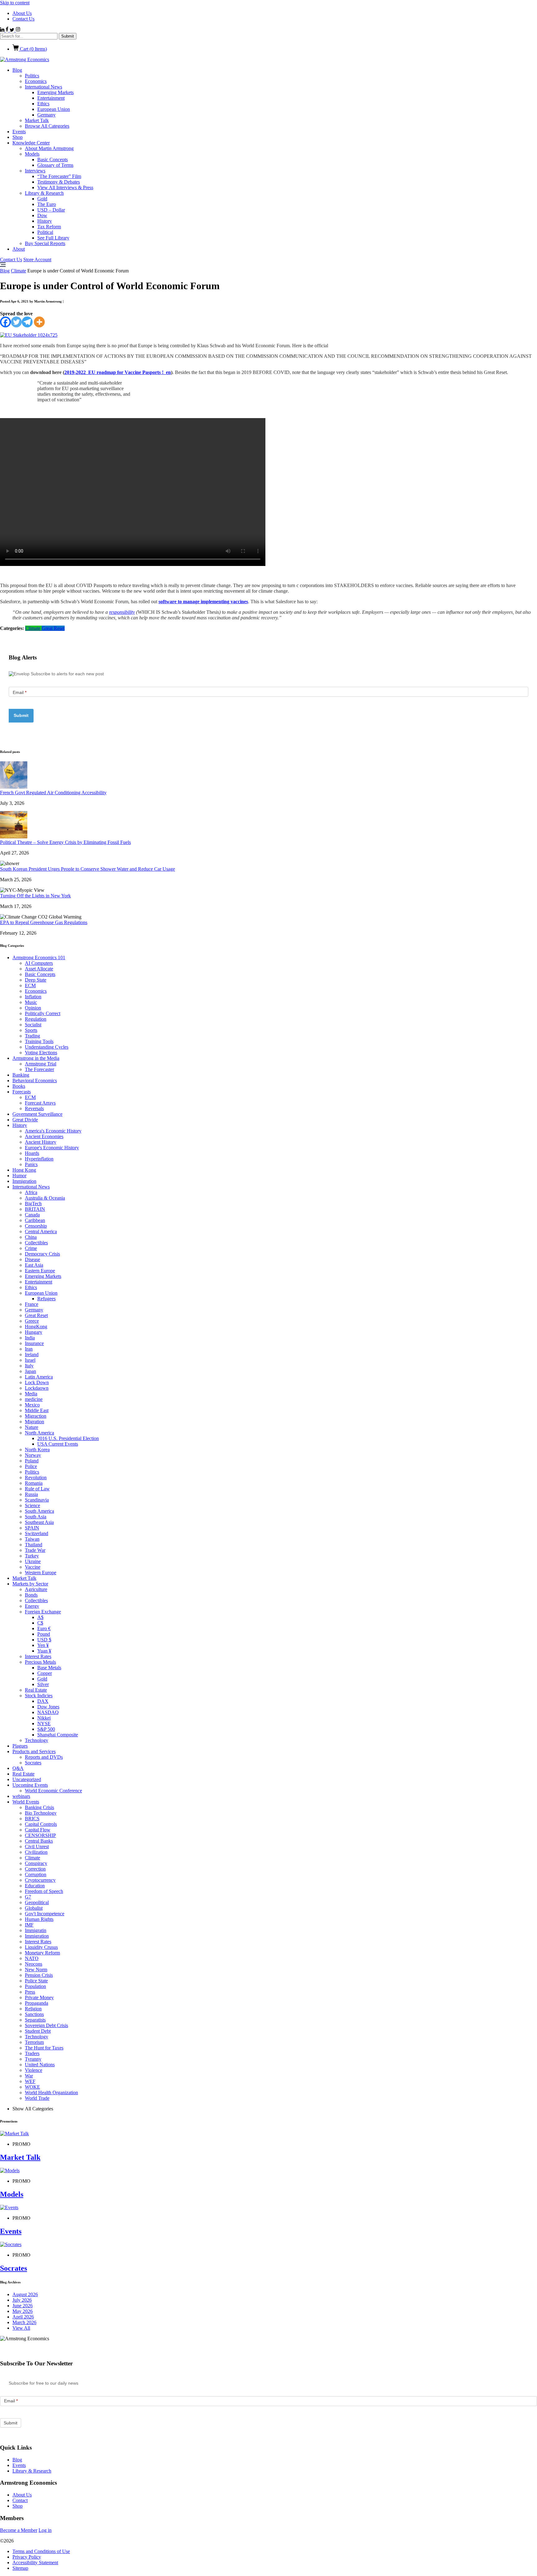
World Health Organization (51, 2093)
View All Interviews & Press (65, 187)
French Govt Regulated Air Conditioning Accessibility (53, 793)
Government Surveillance (37, 1114)
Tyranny (33, 2059)
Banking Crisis (39, 1807)
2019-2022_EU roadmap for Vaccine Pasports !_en (118, 372)
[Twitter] (16, 322)
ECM (30, 985)
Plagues (20, 1746)
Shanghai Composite (58, 1735)
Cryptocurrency (40, 1880)
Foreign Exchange (43, 1612)
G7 (28, 1897)
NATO (32, 1958)
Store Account (37, 260)
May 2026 (23, 2311)
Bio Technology (41, 1813)
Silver (43, 1684)
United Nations (40, 2065)
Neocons (34, 1964)
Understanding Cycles (47, 1047)
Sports (31, 1030)
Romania (34, 1483)
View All (21, 2328)
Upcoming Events (30, 1785)
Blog (17, 70)
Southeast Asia (39, 1522)
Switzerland (37, 1533)
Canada (32, 1215)
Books (19, 1086)
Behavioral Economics (35, 1081)
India (30, 1338)
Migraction (36, 1416)
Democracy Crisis (42, 1254)
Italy (29, 1366)
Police (31, 1466)
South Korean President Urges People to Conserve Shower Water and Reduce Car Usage (87, 869)
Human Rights (39, 1919)
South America (39, 1511)
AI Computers (39, 963)
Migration (34, 1422)
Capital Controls (41, 1824)
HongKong (36, 1327)
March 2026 (24, 2322)
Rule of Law (37, 1489)
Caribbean (35, 1220)
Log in (45, 2530)
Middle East (37, 1410)
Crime (31, 1248)
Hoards (32, 1153)
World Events (26, 1802)
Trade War (35, 1550)
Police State (36, 1981)
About (19, 249)
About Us (22, 13)
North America (39, 1433)
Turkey (32, 1556)
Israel (30, 1360)
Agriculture (36, 1589)
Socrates (33, 1763)
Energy (32, 1606)
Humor (19, 1176)
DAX (43, 1701)
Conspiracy (36, 1863)
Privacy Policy (27, 2557)
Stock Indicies (39, 1696)
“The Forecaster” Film (59, 176)
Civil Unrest (37, 1847)
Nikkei (44, 1718)
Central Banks (39, 1841)
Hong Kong (24, 1170)
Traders (32, 2053)
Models (32, 154)
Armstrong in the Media (36, 1058)
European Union (54, 109)
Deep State (36, 980)
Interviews (35, 171)
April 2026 (23, 2317)
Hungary (34, 1332)
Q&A (18, 1768)
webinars (21, 1796)
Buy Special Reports (45, 243)
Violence (34, 2070)
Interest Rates (38, 1656)
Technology (37, 1740)
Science (32, 1505)
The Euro (47, 204)
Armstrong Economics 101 (39, 957)
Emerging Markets (55, 92)
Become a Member (19, 2530)
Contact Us (23, 19)
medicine (34, 1399)
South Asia (36, 1517)
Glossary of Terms (55, 165)
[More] (39, 322)
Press (30, 1992)
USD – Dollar (51, 210)
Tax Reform (49, 227)
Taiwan (32, 1539)
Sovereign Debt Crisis (46, 2025)
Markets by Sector (30, 1584)
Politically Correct (43, 1013)
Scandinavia (37, 1500)
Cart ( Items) (33, 49)
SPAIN (32, 1528)
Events (19, 132)
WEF (30, 2081)
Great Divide (25, 1120)
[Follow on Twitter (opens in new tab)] (13, 30)
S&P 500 (46, 1729)
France (32, 1304)
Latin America (39, 1377)
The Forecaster (39, 1069)
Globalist (34, 1908)
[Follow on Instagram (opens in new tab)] (18, 30)
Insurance (34, 1343)
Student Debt (38, 2031)
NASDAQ (48, 1712)
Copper (45, 1673)
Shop (18, 137)
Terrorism (34, 2042)
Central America (41, 1231)
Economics (36, 81)
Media (31, 1394)
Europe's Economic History (52, 1148)
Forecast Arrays (40, 1103)
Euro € (44, 1628)
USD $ (44, 1640)
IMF (29, 1925)
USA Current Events (58, 1444)
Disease (32, 1259)
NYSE (44, 1723)
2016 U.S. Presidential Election (68, 1438)
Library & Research (44, 193)
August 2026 (25, 2294)
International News (44, 87)
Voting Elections (41, 1053)
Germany (46, 115)
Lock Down (37, 1382)
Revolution (36, 1477)
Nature (32, 1427)
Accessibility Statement (35, 2562)
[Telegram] (27, 322)
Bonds (31, 1595)
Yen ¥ (43, 1645)
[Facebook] (5, 322)
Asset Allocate (39, 969)
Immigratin (36, 1930)
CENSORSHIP (40, 1835)
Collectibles (36, 1243)
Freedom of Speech (44, 1891)
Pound (44, 1634)
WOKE (32, 2087)
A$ (40, 1617)
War (29, 2076)
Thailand (34, 1545)
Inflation (33, 997)
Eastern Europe (40, 1271)
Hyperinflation (39, 1159)
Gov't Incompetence (45, 1914)
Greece (32, 1321)
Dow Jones (48, 1707)
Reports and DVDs (44, 1757)
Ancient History (41, 1142)
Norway (33, 1455)
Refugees (46, 1299)
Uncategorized (27, 1779)
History (45, 221)
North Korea (37, 1450)
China (31, 1237)
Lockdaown (37, 1388)
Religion (33, 2009)
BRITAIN (35, 1209)
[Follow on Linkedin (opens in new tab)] (3, 30)
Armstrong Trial (41, 1064)
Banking (21, 1075)
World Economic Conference (53, 1791)
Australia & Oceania (45, 1198)
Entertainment (51, 98)
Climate (18, 271)
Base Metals (49, 1668)
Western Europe (41, 1573)
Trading (32, 1036)
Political (45, 232)
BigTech (33, 1204)
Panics (31, 1164)
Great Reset (53, 628)
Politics (32, 76)
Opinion (33, 1008)
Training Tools (39, 1041)
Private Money (39, 1997)
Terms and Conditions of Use (41, 2551)
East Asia (34, 1265)
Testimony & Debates (59, 182)
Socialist (33, 1025)
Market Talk (37, 120)
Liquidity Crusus (41, 1947)
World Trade (37, 2098)
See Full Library (53, 238)
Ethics (43, 104)
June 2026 (23, 2306)
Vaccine (33, 1567)
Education (35, 1886)
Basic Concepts (53, 160)
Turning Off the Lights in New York (35, 896)
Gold (42, 199)
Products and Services (34, 1751)
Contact (20, 2500)
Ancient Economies (44, 1136)
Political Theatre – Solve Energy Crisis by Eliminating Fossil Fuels (65, 842)
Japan (30, 1371)
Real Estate (36, 1690)
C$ (40, 1623)
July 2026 (22, 2300)
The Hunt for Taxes (44, 2048)
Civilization (36, 1852)
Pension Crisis (39, 1975)
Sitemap (20, 2568)
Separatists (35, 2020)
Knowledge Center (31, 143)
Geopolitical (37, 1902)
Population (35, 1986)
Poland (32, 1461)
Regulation (36, 1019)
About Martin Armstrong (49, 148)
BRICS (32, 1819)
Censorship (36, 1226)
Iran (29, 1349)
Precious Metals (40, 1662)
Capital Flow (38, 1830)
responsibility (122, 612)
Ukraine (33, 1561)
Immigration (24, 1181)
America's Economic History (53, 1131)
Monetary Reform (42, 1953)
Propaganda (37, 2003)
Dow (42, 215)
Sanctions (34, 2014)
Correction (35, 1869)
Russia (31, 1494)
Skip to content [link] (15, 3)
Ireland (32, 1354)
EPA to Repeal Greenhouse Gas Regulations (44, 922)
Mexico (32, 1405)
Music (31, 1002)
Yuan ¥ (44, 1651)
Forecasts (22, 1092)
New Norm (36, 1970)
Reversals (34, 1108)
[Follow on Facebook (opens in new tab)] (8, 30)
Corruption (36, 1874)
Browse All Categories (47, 126)
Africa (31, 1192)
